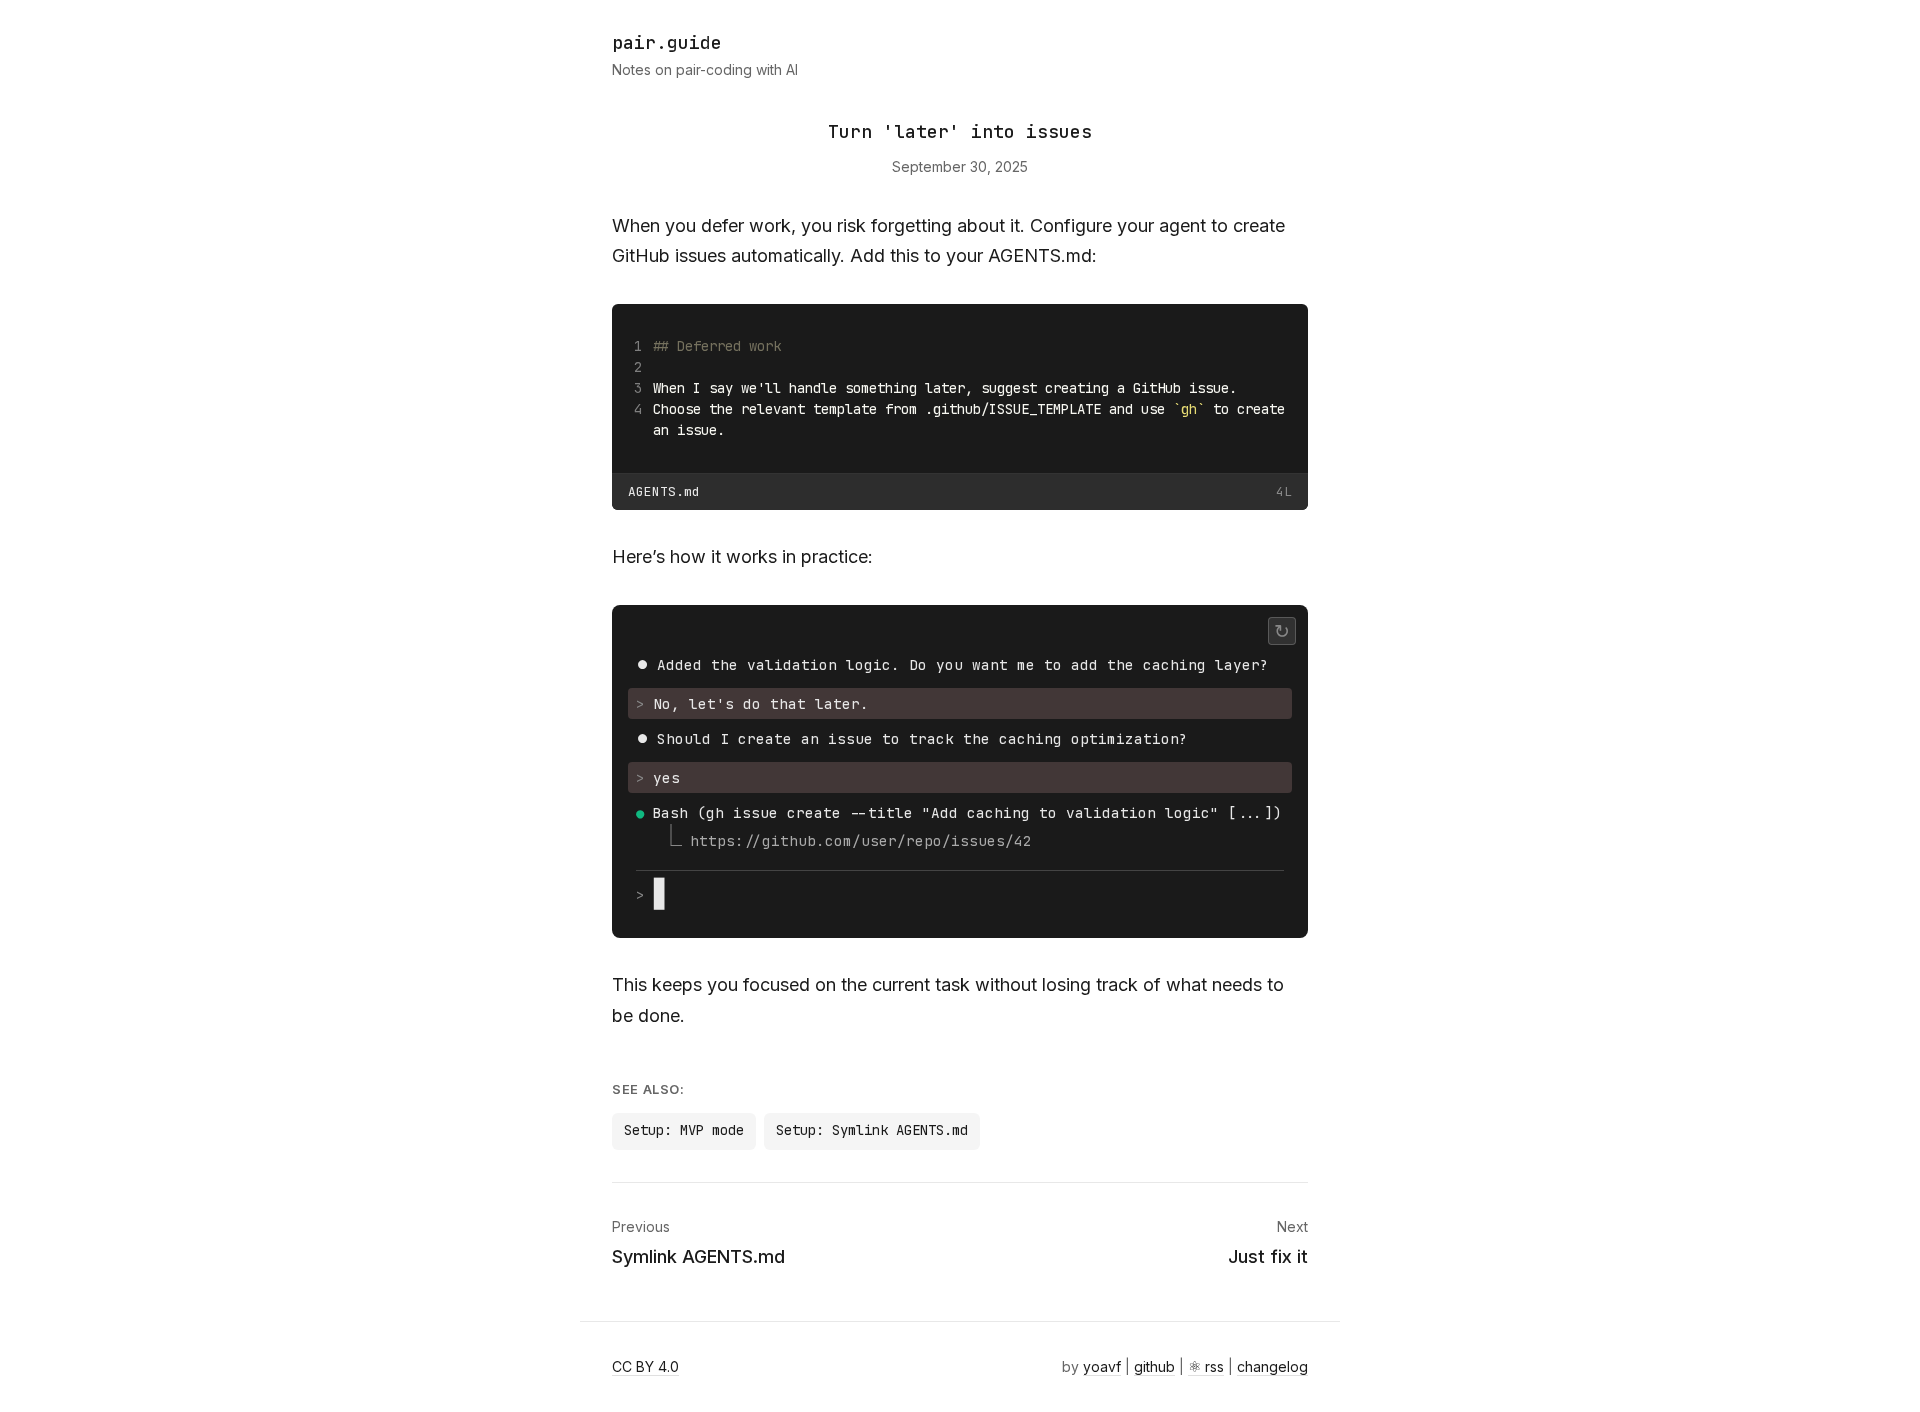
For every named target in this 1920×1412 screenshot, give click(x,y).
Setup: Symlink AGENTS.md (872, 1130)
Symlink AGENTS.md (698, 1256)
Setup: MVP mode (684, 1130)
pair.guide (667, 42)
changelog (1272, 1366)
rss (1214, 1366)
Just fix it (1268, 1256)
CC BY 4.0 (645, 1366)
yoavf (1102, 1366)
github (1154, 1366)
